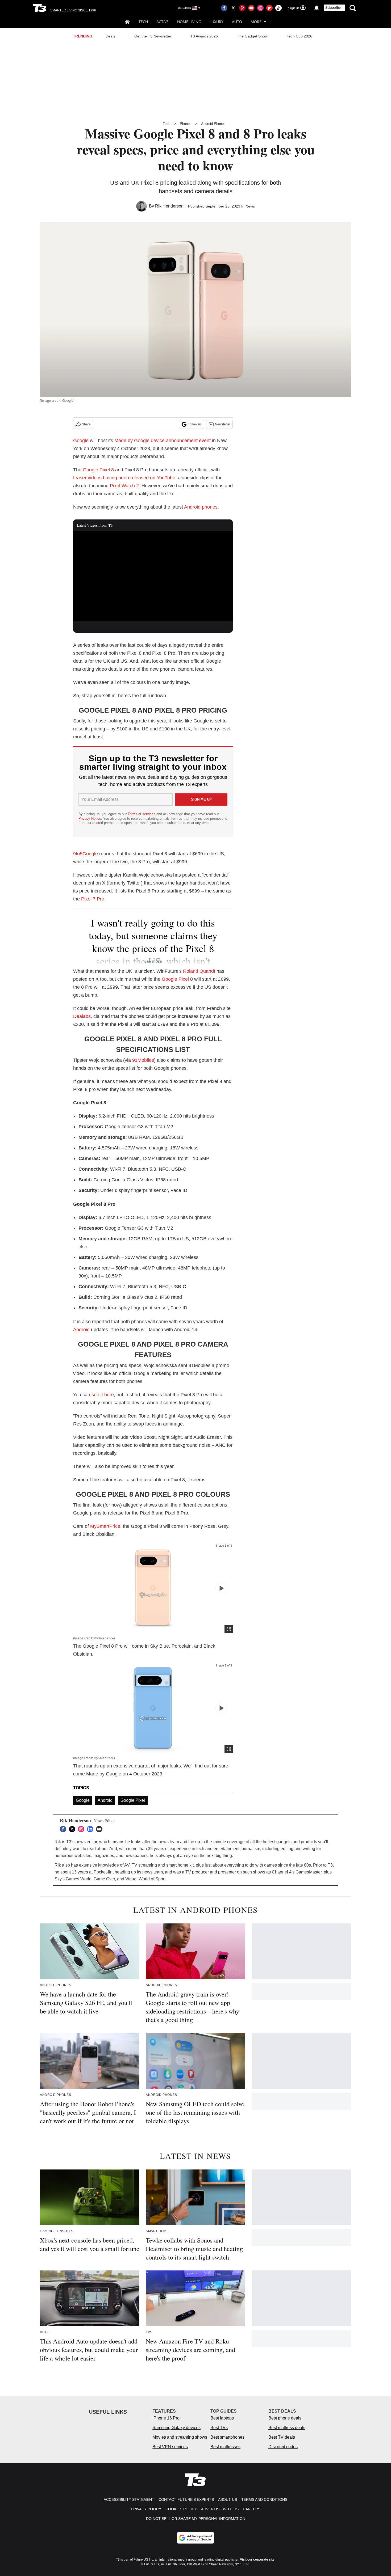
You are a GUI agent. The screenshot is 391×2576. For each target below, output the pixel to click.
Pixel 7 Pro (93, 899)
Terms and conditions (264, 2499)
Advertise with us (220, 2509)
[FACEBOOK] (64, 1829)
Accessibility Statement (129, 2499)
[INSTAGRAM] (82, 1829)
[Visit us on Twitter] (233, 8)
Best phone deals (285, 2418)
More (256, 22)
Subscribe (333, 8)
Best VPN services (170, 2447)
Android (81, 1330)
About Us (228, 2499)
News (250, 206)
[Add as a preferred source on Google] (195, 2538)
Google (81, 441)
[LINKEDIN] (91, 1829)
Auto (237, 22)
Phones (186, 124)
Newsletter (223, 424)
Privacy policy (146, 2509)
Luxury (217, 22)
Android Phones (213, 124)
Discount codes (283, 2447)
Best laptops (222, 2418)
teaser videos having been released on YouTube (124, 478)
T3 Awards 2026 (204, 36)
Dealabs (82, 1016)
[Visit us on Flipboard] (269, 8)
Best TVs (219, 2428)
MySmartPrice (105, 1526)
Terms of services (142, 814)
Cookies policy (181, 2509)
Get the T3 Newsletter (153, 36)
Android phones (201, 507)
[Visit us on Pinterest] (242, 8)
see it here (103, 1395)
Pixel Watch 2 (124, 486)
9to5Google (86, 854)
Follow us (195, 424)
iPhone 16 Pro (166, 2418)
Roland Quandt (199, 971)
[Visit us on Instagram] (260, 8)
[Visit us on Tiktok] (278, 8)
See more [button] (153, 961)
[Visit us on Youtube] (251, 8)
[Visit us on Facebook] (224, 8)
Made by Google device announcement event (163, 441)
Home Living (189, 22)
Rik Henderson (169, 206)
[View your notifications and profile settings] (317, 8)
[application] (153, 576)
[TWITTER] (73, 1829)
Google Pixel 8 (98, 470)
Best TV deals (282, 2437)
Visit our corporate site (257, 2560)
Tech (143, 22)
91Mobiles (143, 1060)
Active (163, 22)
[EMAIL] (101, 1829)
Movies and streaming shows (180, 2437)
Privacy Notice (90, 819)
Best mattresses (225, 2447)
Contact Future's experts (186, 2499)
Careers (252, 2509)
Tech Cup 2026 (300, 36)
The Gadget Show (252, 36)
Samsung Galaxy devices (176, 2428)
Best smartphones (227, 2437)
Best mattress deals (287, 2428)
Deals (110, 36)
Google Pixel (175, 979)
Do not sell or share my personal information (196, 2519)
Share (86, 424)
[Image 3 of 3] (221, 1588)
